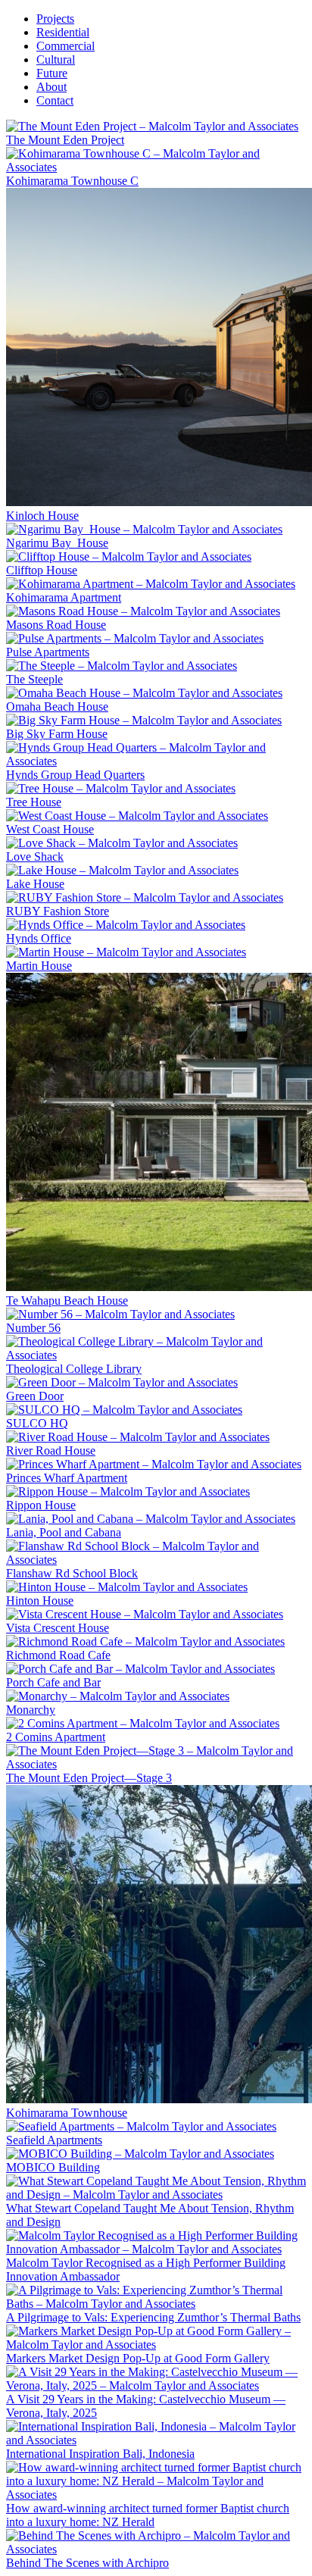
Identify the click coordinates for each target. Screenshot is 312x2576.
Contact (55, 100)
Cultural (56, 59)
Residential (63, 32)
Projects (55, 19)
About (51, 87)
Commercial (66, 46)
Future (52, 73)
